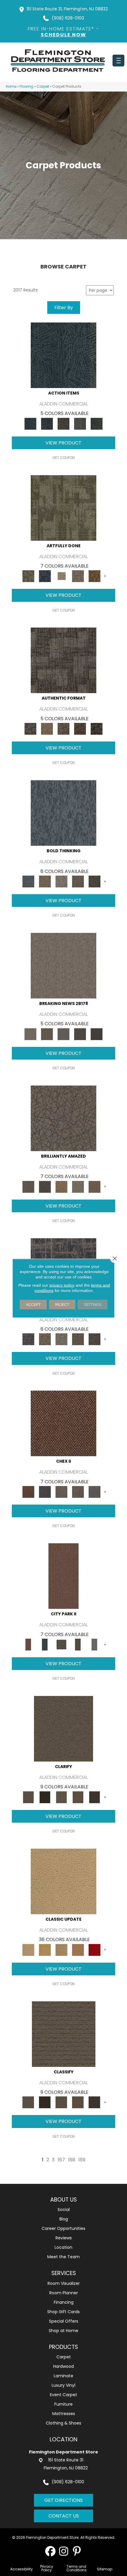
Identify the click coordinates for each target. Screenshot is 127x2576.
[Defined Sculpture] (47, 729)
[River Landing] (45, 1492)
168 (72, 2160)
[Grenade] (45, 881)
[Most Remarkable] (45, 576)
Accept (33, 1304)
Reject (62, 1304)
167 (61, 2160)
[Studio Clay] (78, 1949)
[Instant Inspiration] (95, 1186)
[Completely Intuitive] (61, 1186)
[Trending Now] (63, 966)
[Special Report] (47, 1034)
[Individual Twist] (63, 729)
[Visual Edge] (63, 660)
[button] (50, 2551)
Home (11, 87)
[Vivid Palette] (95, 576)
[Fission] (78, 881)
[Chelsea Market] (63, 1423)
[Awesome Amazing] (78, 576)
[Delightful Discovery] (63, 507)
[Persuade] (78, 1797)
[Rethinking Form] (80, 729)
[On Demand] (80, 1034)
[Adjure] (95, 1797)
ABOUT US (63, 2200)
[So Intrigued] (63, 1118)
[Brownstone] (63, 423)
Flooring (26, 87)
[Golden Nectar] (45, 1949)
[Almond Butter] (61, 1949)
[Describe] (61, 1797)
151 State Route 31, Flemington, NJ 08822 (67, 9)
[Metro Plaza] (78, 1492)
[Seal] (95, 881)
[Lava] (61, 881)
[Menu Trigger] (118, 61)
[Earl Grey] (80, 423)
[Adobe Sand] (63, 1881)
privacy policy (62, 1285)
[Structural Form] (97, 729)
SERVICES (64, 2273)
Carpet (43, 87)
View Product (63, 443)
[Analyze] (45, 1797)
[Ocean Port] (47, 423)
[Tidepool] (63, 355)
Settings (93, 1304)
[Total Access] (97, 1034)
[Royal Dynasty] (95, 1949)
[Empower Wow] (78, 1186)
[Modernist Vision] (61, 576)
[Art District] (61, 1492)
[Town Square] (95, 1492)
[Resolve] (63, 1729)
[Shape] (63, 813)
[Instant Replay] (63, 1034)
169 (82, 2160)
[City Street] (97, 423)
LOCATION (63, 2439)
